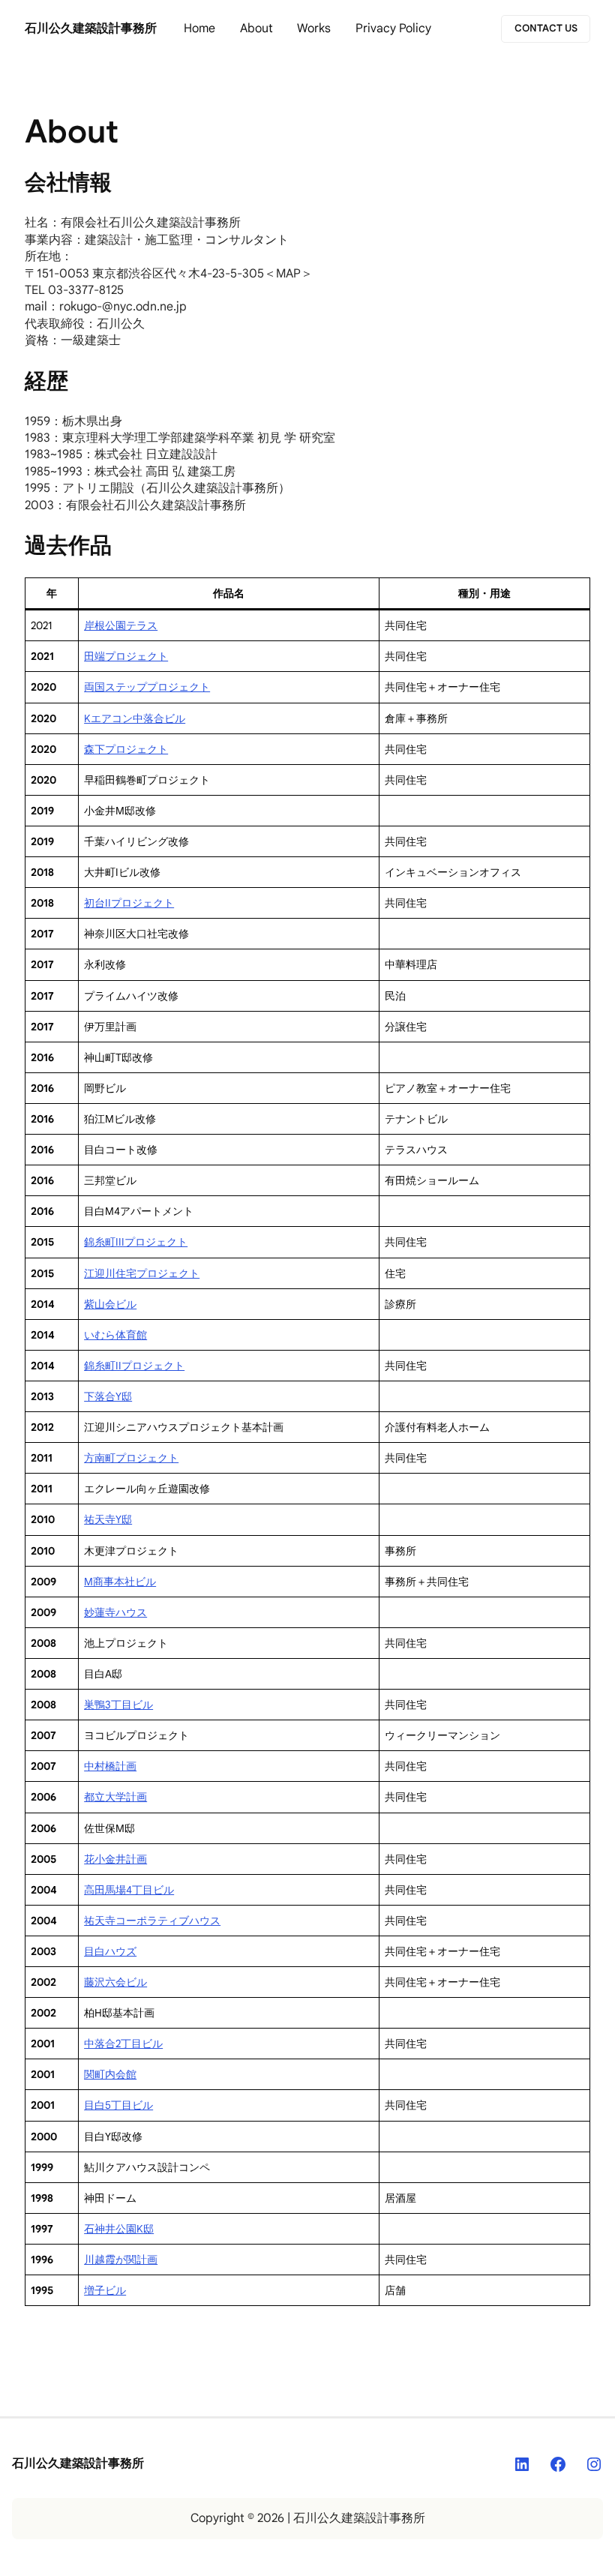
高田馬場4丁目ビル (129, 1890)
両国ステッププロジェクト (147, 687)
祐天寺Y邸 (108, 1519)
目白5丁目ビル (118, 2105)
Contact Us (546, 28)
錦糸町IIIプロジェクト (136, 1242)
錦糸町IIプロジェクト (134, 1366)
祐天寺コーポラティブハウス (152, 1921)
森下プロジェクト (126, 749)
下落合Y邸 (108, 1396)
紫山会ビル (110, 1304)
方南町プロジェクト (131, 1458)
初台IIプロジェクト (129, 903)
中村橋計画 (110, 1766)
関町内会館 (110, 2074)
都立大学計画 (115, 1797)
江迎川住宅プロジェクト (142, 1273)
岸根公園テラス (121, 625)
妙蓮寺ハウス (115, 1612)
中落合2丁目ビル (123, 2044)
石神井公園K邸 (119, 2229)
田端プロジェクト (126, 656)
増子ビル (105, 2290)
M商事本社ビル (120, 1582)
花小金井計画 (115, 1859)
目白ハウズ (110, 1951)
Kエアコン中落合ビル (135, 718)
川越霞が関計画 (121, 2260)
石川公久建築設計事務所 (91, 28)
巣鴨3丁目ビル (118, 1705)
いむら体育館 (115, 1335)
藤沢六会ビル (115, 1982)
